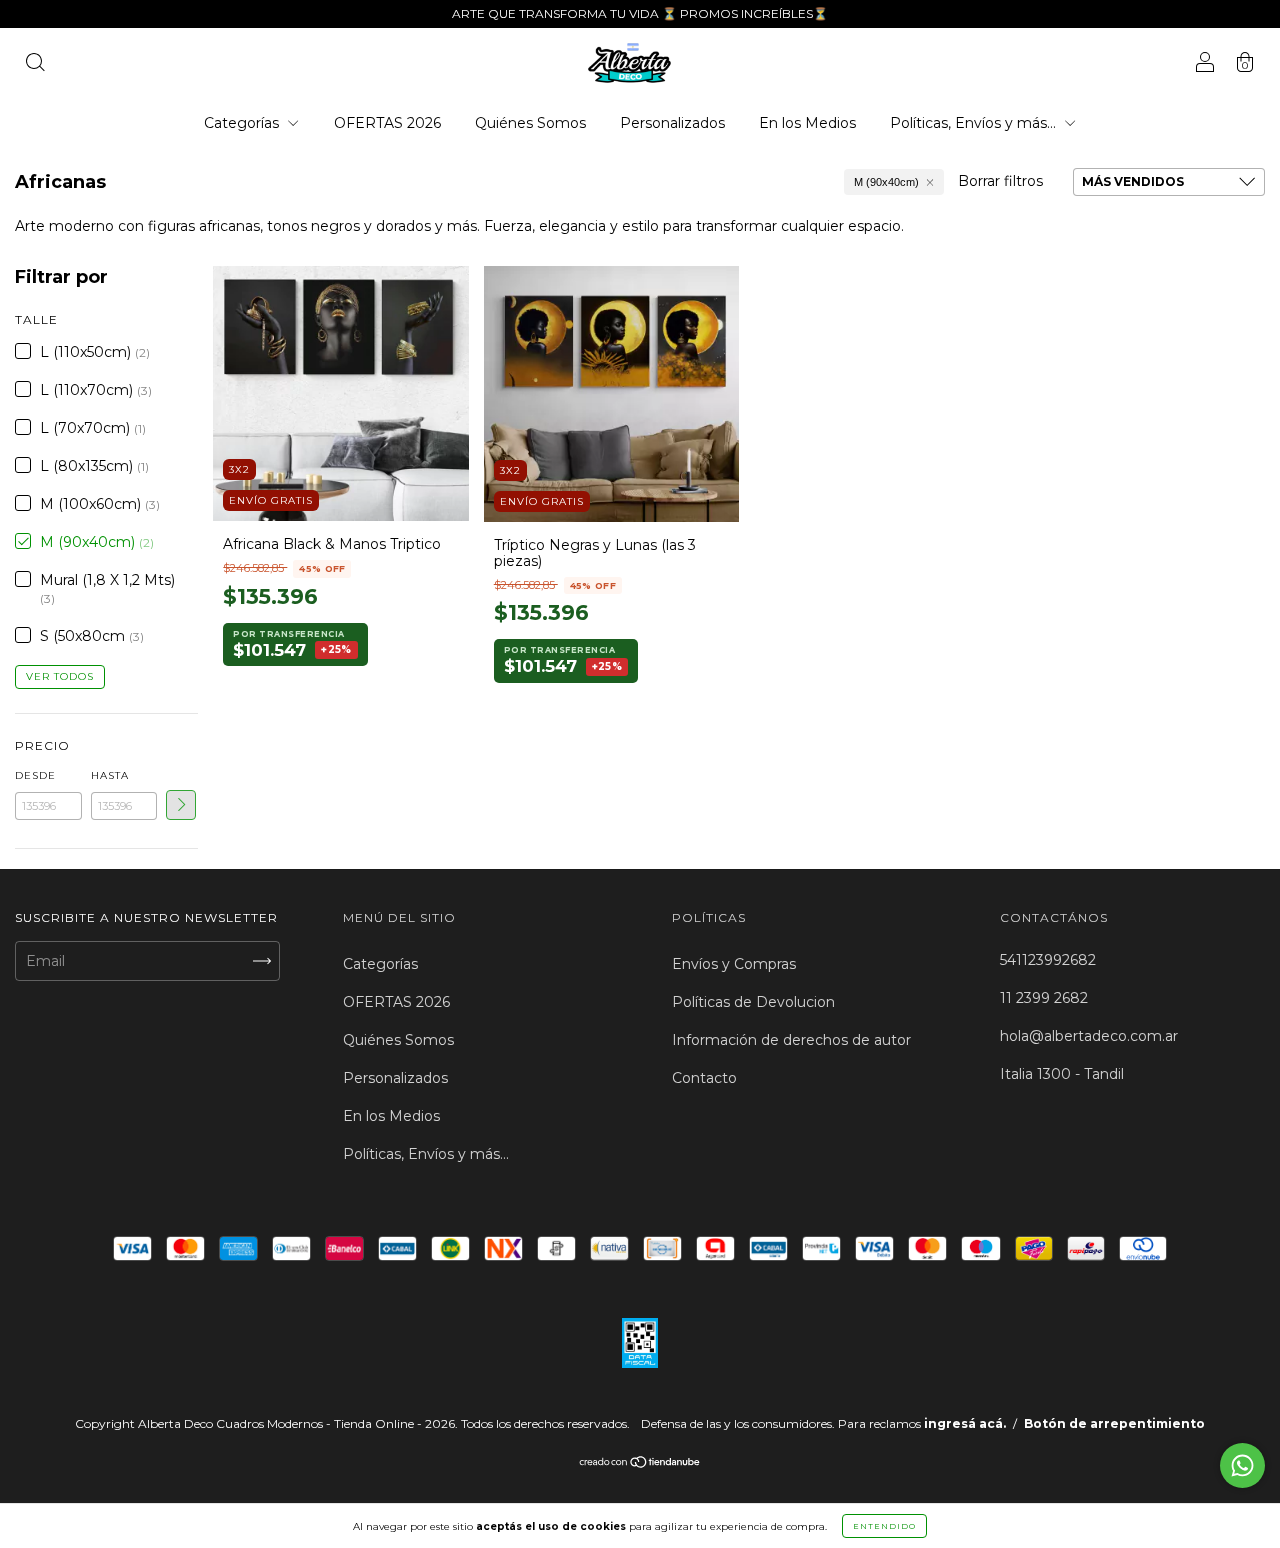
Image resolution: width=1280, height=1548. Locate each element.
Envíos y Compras (734, 964)
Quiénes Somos (530, 123)
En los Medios (807, 123)
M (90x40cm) (886, 182)
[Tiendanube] (640, 1464)
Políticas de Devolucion (753, 1002)
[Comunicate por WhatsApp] (1242, 1465)
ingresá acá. (965, 1423)
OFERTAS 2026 (387, 123)
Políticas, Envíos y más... (975, 123)
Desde (35, 775)
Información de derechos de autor (791, 1040)
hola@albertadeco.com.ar (1089, 1036)
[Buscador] (35, 65)
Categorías (243, 123)
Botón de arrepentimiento (1114, 1423)
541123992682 (1048, 960)
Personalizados (672, 123)
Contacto (704, 1078)
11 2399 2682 (1044, 998)
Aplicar (181, 805)
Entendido (884, 1526)
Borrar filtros (1000, 181)
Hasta (110, 775)
